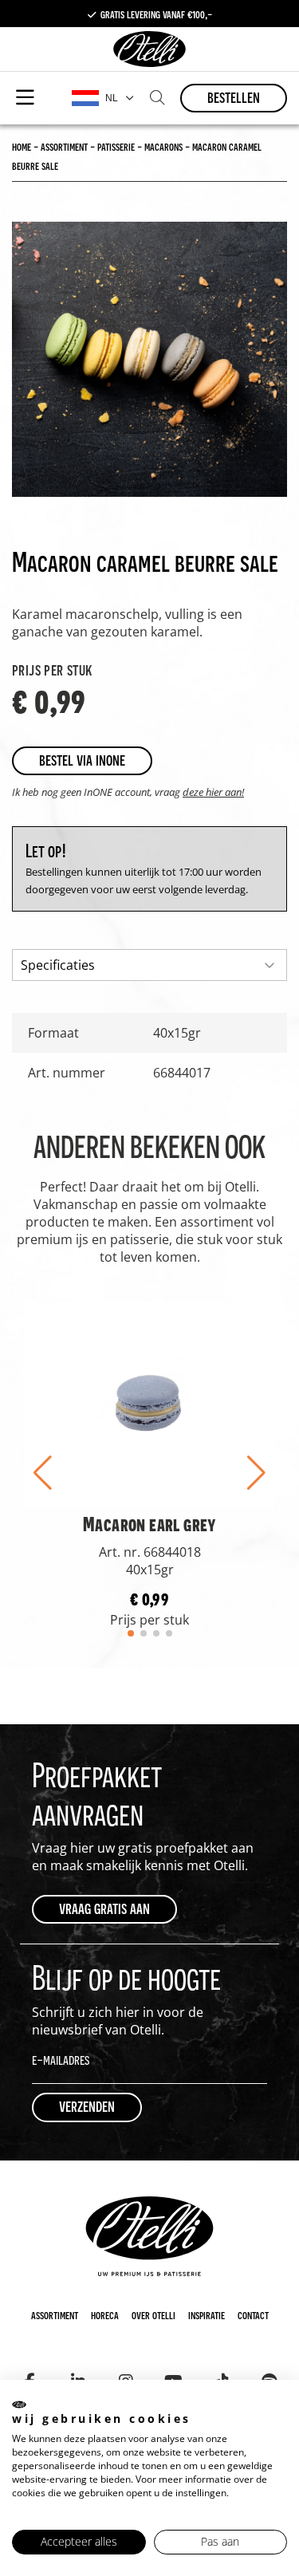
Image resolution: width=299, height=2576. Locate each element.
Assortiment (55, 2314)
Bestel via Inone (82, 760)
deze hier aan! (213, 792)
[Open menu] (25, 98)
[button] (43, 1473)
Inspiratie (207, 2314)
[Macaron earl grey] (149, 1403)
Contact (253, 2314)
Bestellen (234, 97)
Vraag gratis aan (104, 1908)
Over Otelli (153, 2314)
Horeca (105, 2314)
